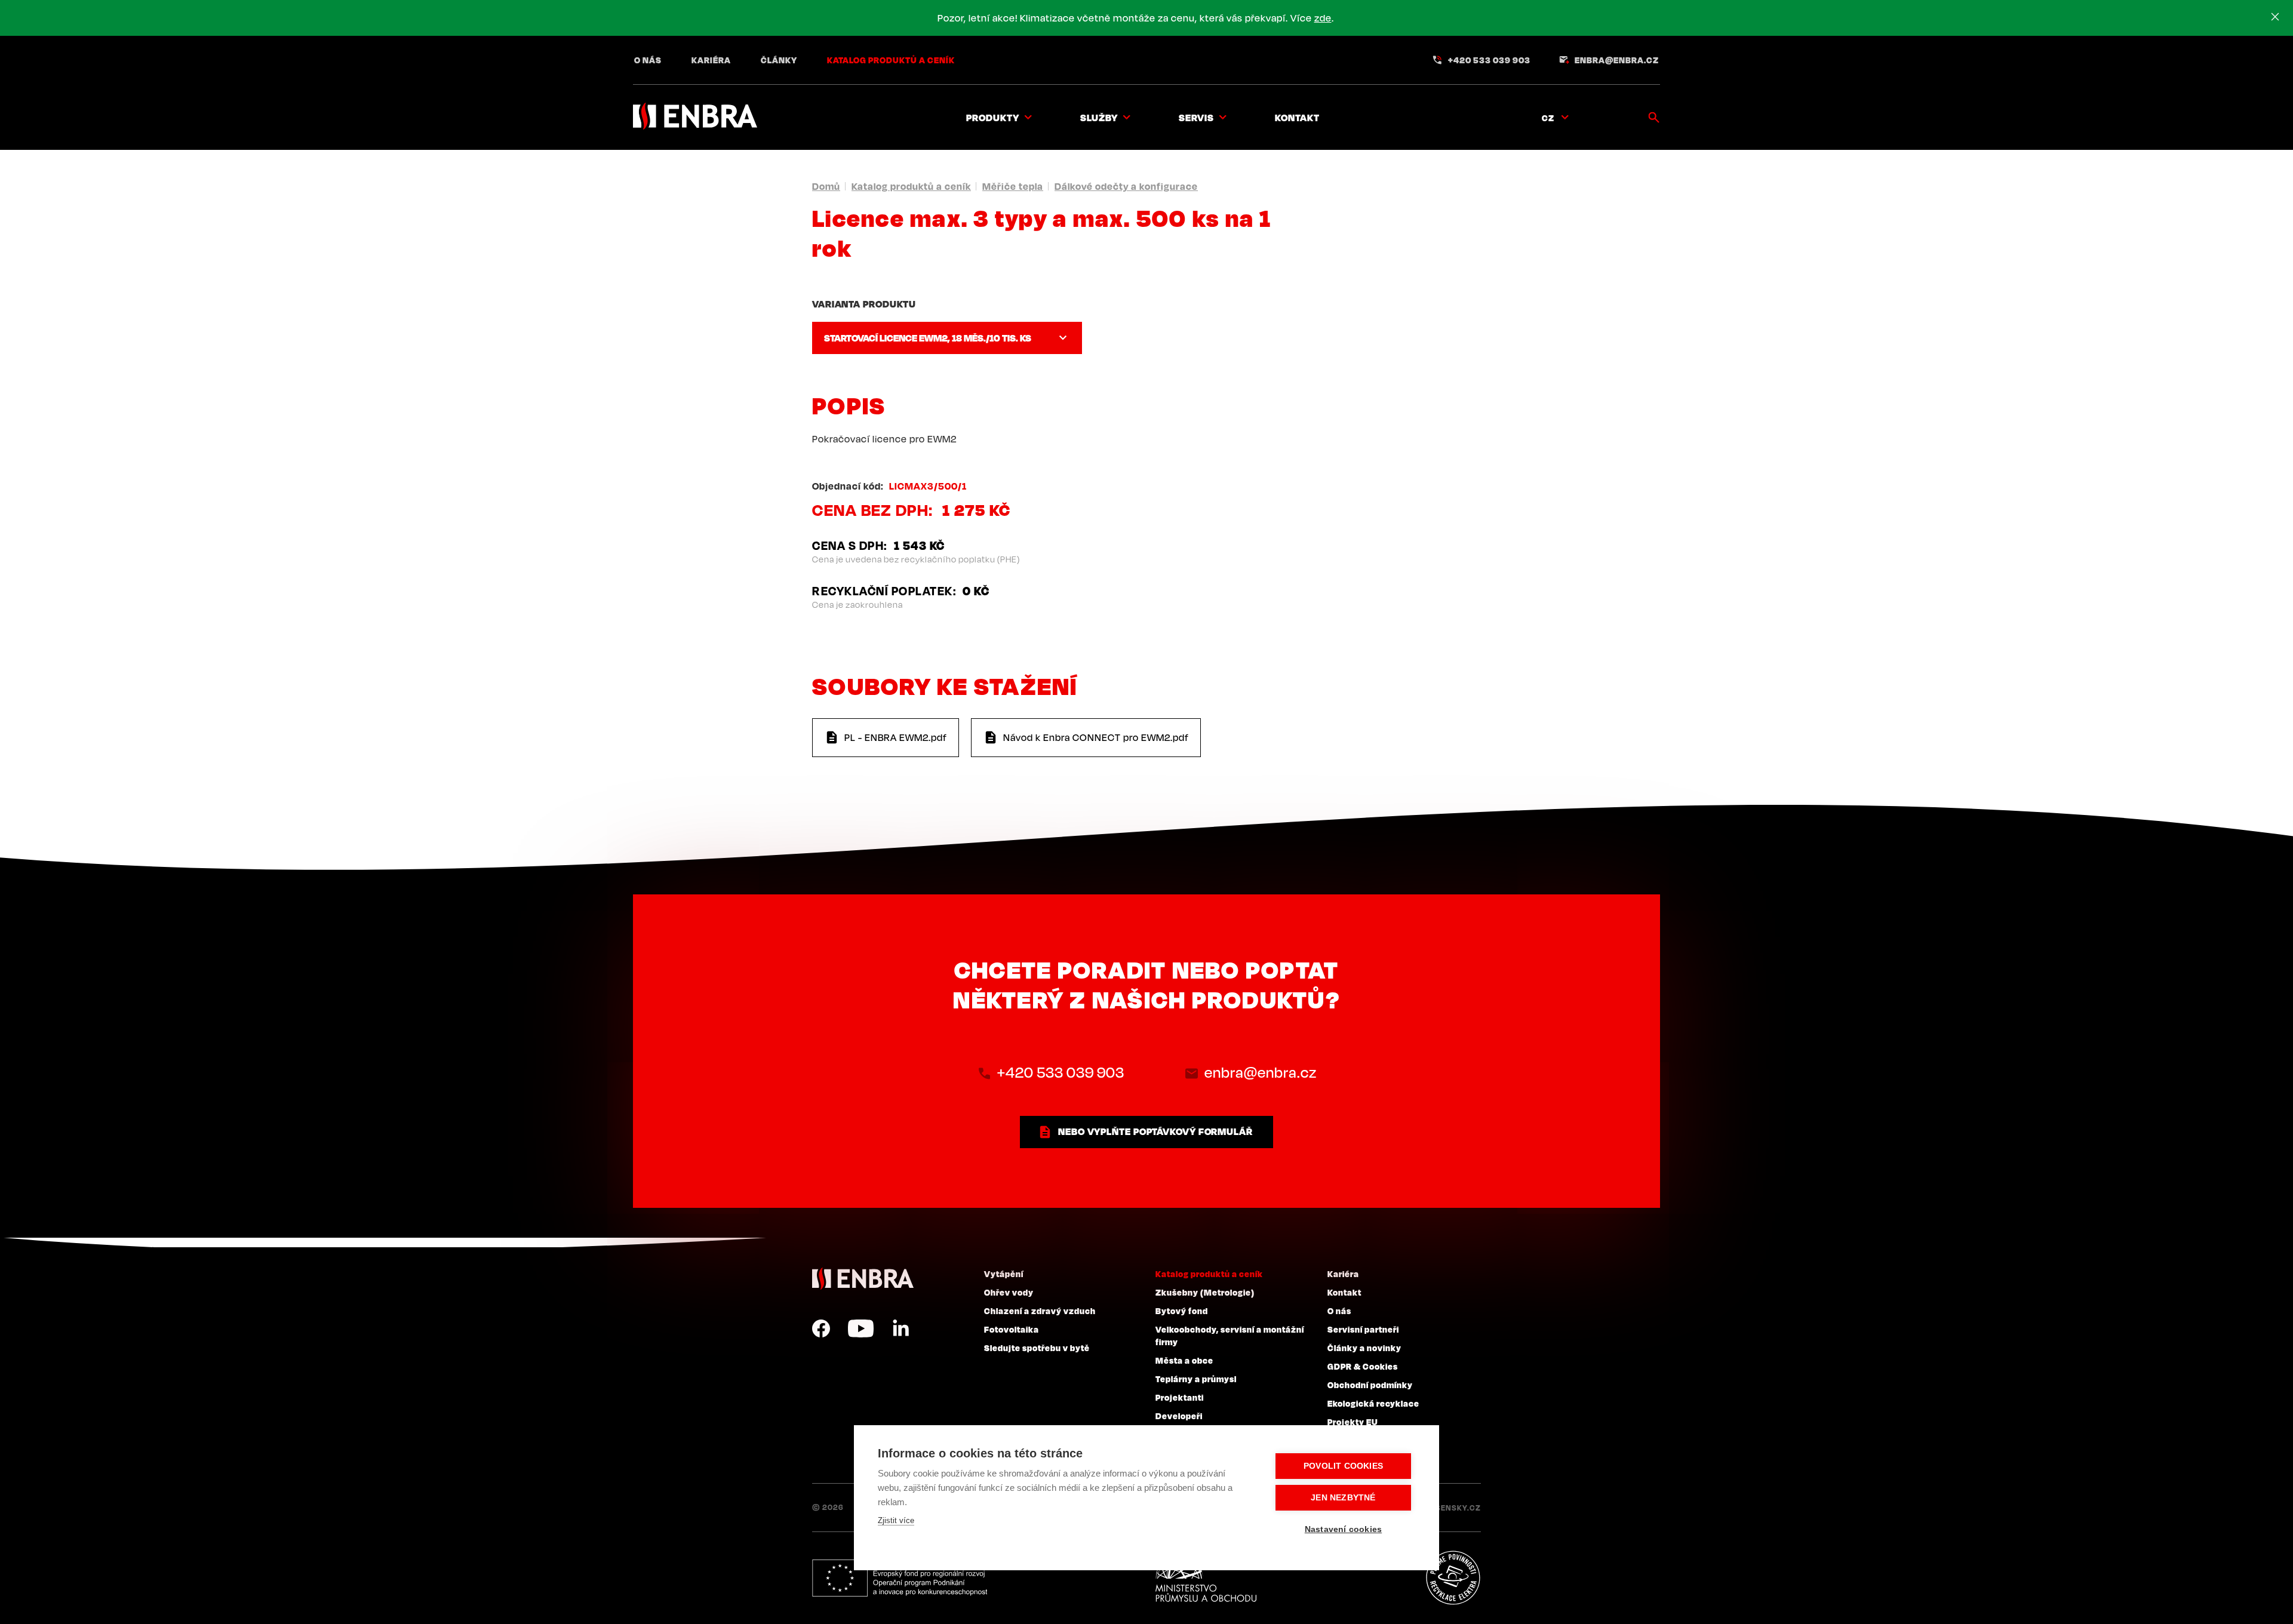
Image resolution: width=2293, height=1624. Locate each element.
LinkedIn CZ (900, 1328)
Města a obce (1184, 1360)
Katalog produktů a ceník (891, 60)
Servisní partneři (1363, 1329)
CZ (1548, 118)
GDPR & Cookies (1363, 1366)
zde (1323, 18)
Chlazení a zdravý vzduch (1040, 1311)
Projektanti (1180, 1397)
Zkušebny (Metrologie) (1205, 1292)
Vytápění (1004, 1274)
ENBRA (863, 1279)
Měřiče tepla (1013, 186)
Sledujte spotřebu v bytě (1037, 1348)
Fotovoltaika (1012, 1329)
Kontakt (1297, 118)
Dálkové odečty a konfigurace (1126, 186)
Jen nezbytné (1343, 1498)
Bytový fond (1182, 1311)
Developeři (1179, 1416)
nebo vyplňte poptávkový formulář (1155, 1131)
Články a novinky (1364, 1348)
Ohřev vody (1009, 1292)
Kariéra (711, 60)
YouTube (861, 1328)
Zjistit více (896, 1520)
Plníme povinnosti (1453, 1578)
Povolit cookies (1343, 1466)
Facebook (821, 1328)
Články (779, 60)
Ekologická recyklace (1373, 1403)
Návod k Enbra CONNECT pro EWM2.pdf (1096, 737)
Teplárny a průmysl (1196, 1379)
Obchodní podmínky (1370, 1385)
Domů (826, 186)
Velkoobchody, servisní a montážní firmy (1230, 1335)
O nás (648, 60)
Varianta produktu (864, 304)
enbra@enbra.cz (1617, 60)
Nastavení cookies (1343, 1529)
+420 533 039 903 (1489, 60)
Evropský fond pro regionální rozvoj (900, 1578)
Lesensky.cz (1454, 1508)
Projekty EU (1353, 1422)
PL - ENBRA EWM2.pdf (896, 737)
